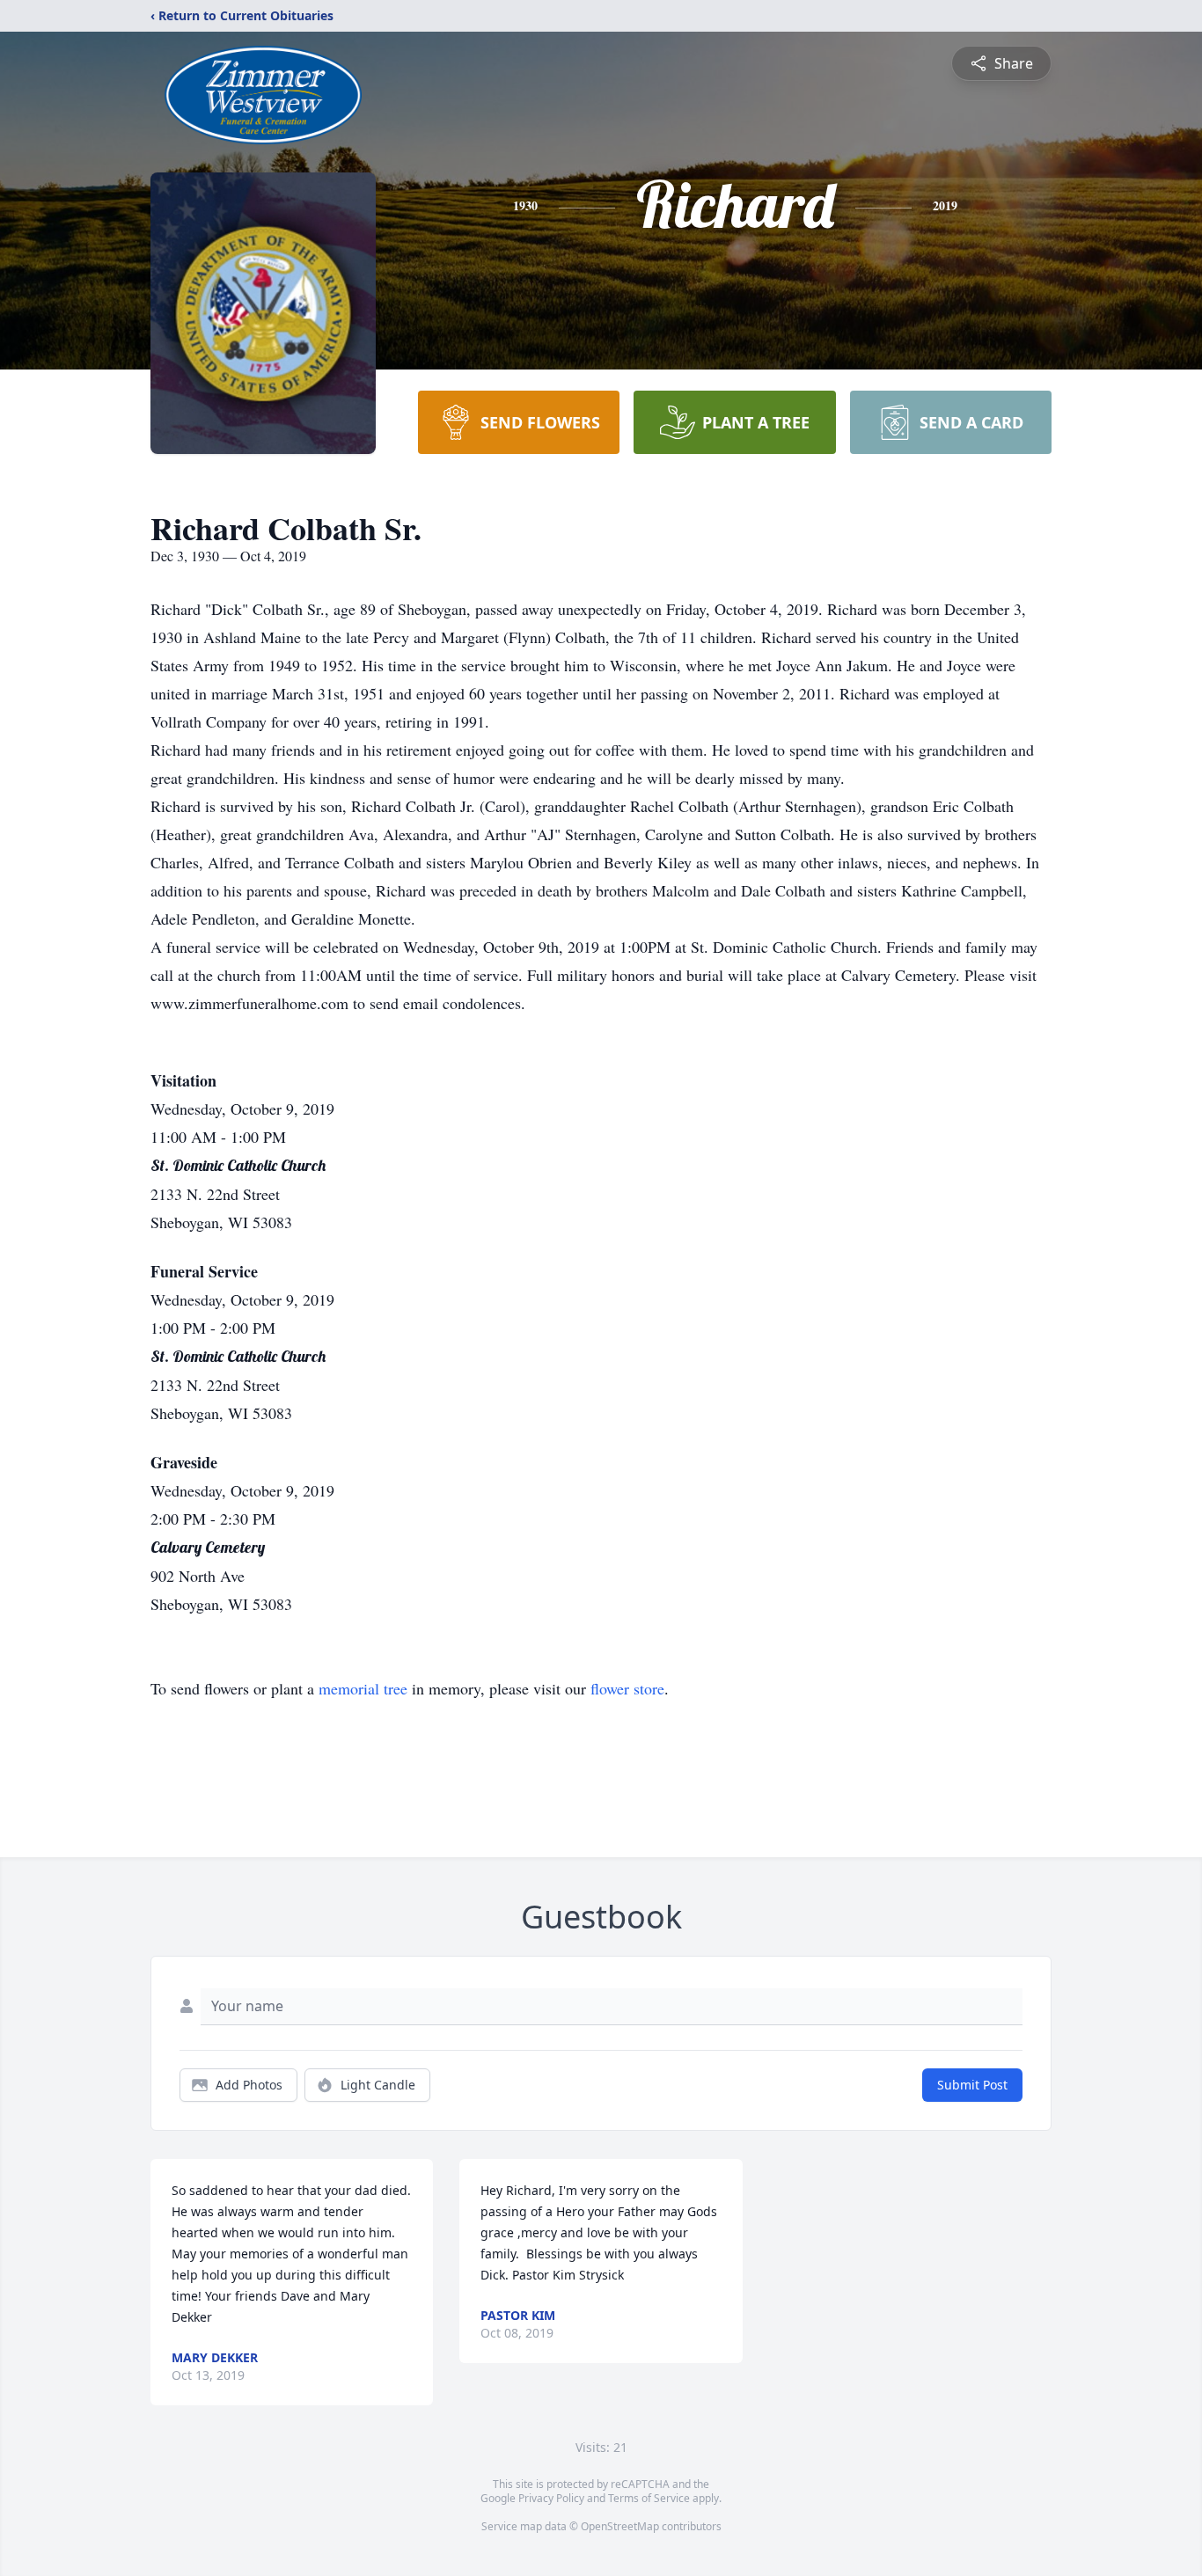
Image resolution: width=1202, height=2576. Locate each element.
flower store (627, 1688)
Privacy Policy (551, 2498)
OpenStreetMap (620, 2526)
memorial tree (363, 1688)
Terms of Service (649, 2498)
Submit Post (972, 2085)
